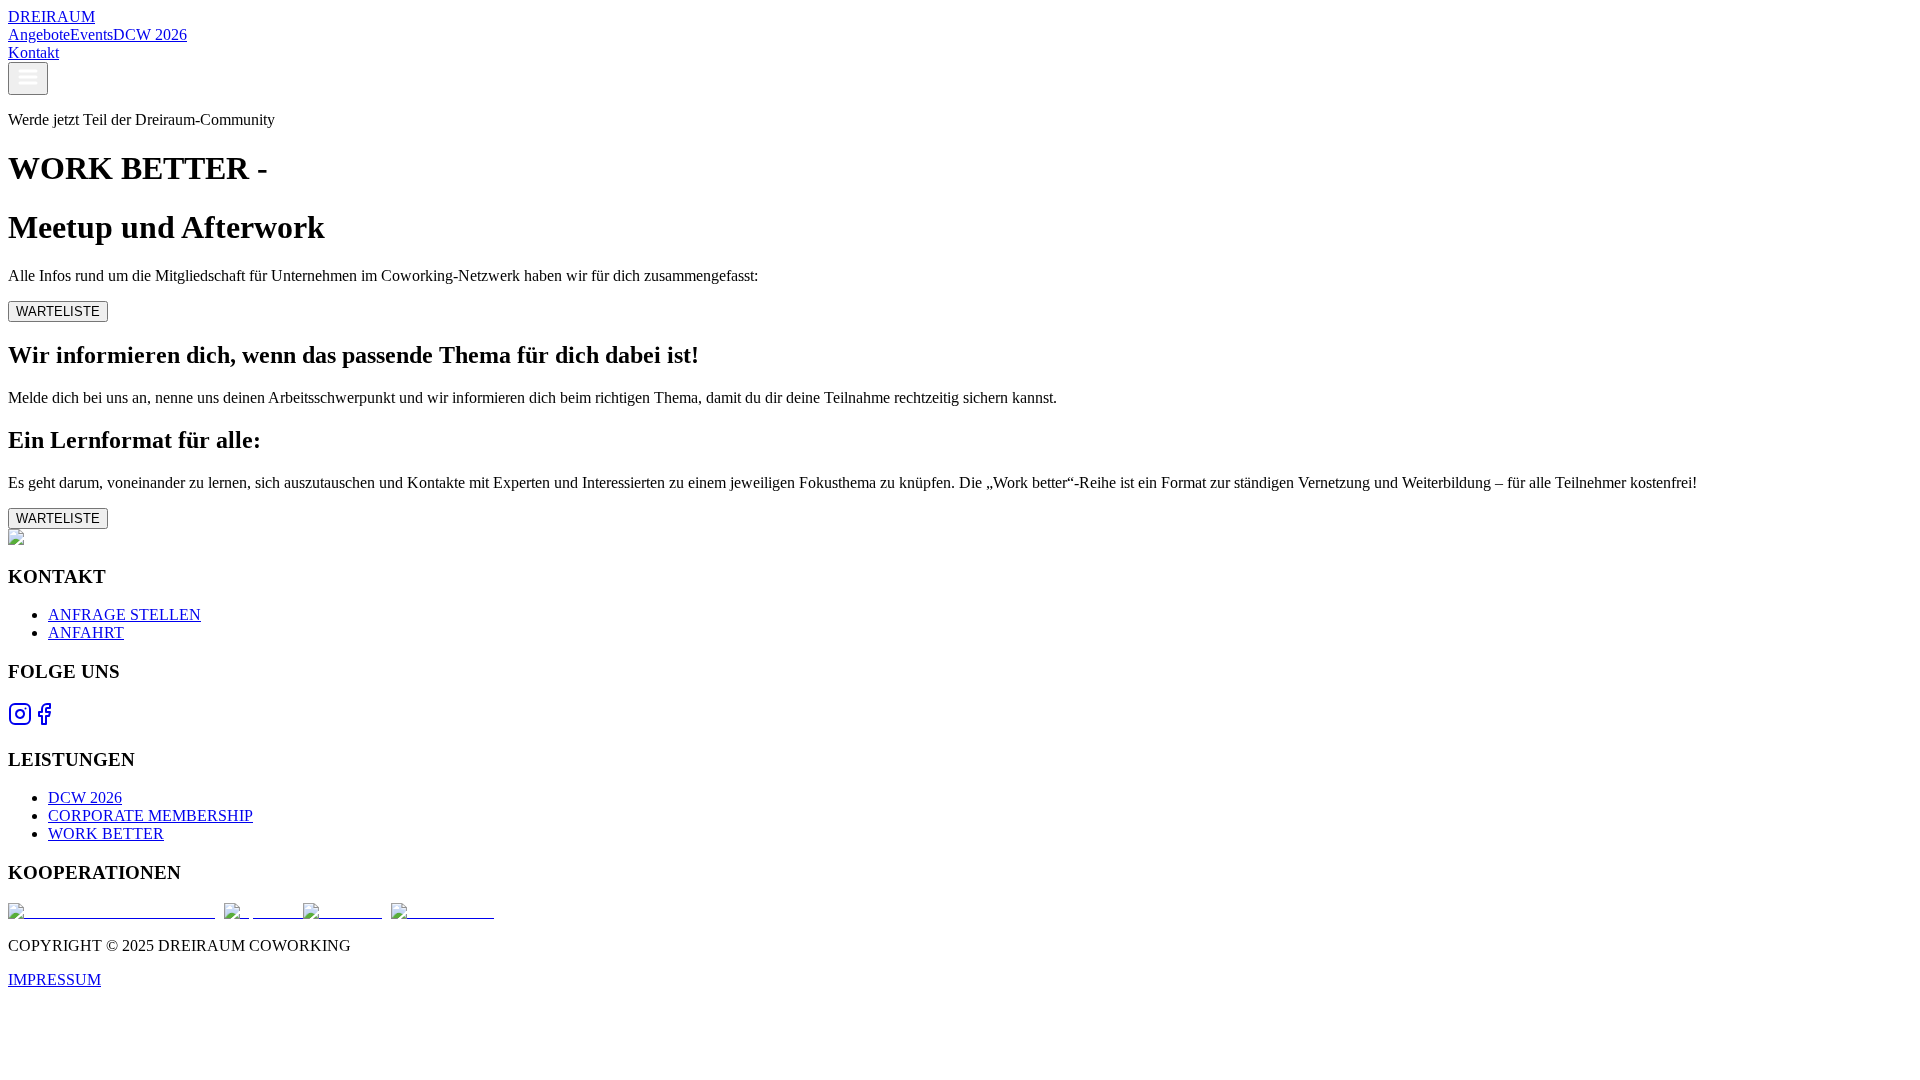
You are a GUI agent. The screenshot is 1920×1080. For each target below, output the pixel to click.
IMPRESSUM (54, 979)
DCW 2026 (150, 34)
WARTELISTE (58, 311)
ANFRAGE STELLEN (124, 614)
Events (91, 34)
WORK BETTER (106, 833)
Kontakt (33, 52)
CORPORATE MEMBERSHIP (150, 815)
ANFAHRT (86, 632)
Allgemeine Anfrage (251, 103)
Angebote (39, 34)
